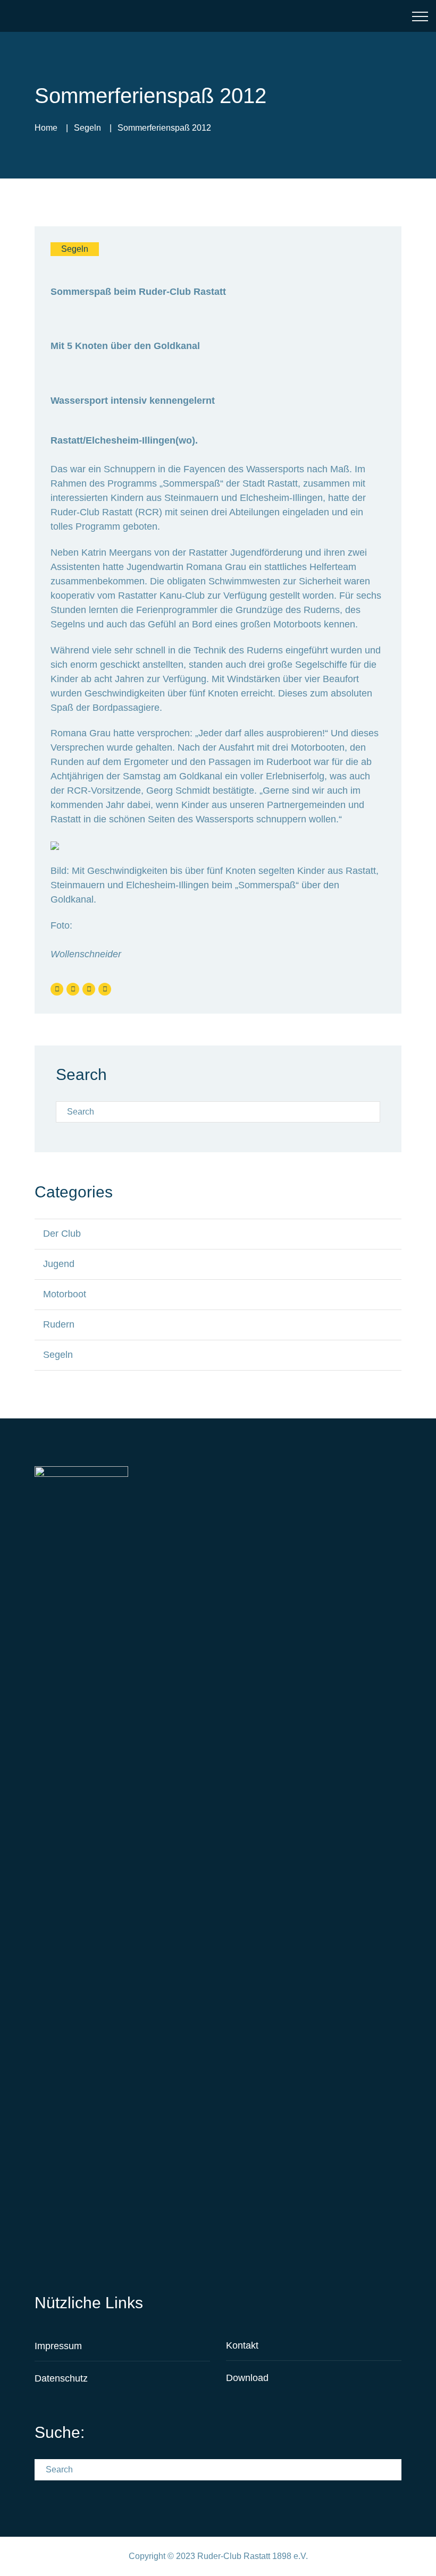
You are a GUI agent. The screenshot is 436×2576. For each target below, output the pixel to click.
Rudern (59, 1324)
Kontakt (242, 2345)
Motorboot (65, 1294)
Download (247, 2378)
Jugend (59, 1264)
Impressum (58, 2346)
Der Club (62, 1234)
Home (46, 128)
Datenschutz (61, 2378)
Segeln (87, 128)
